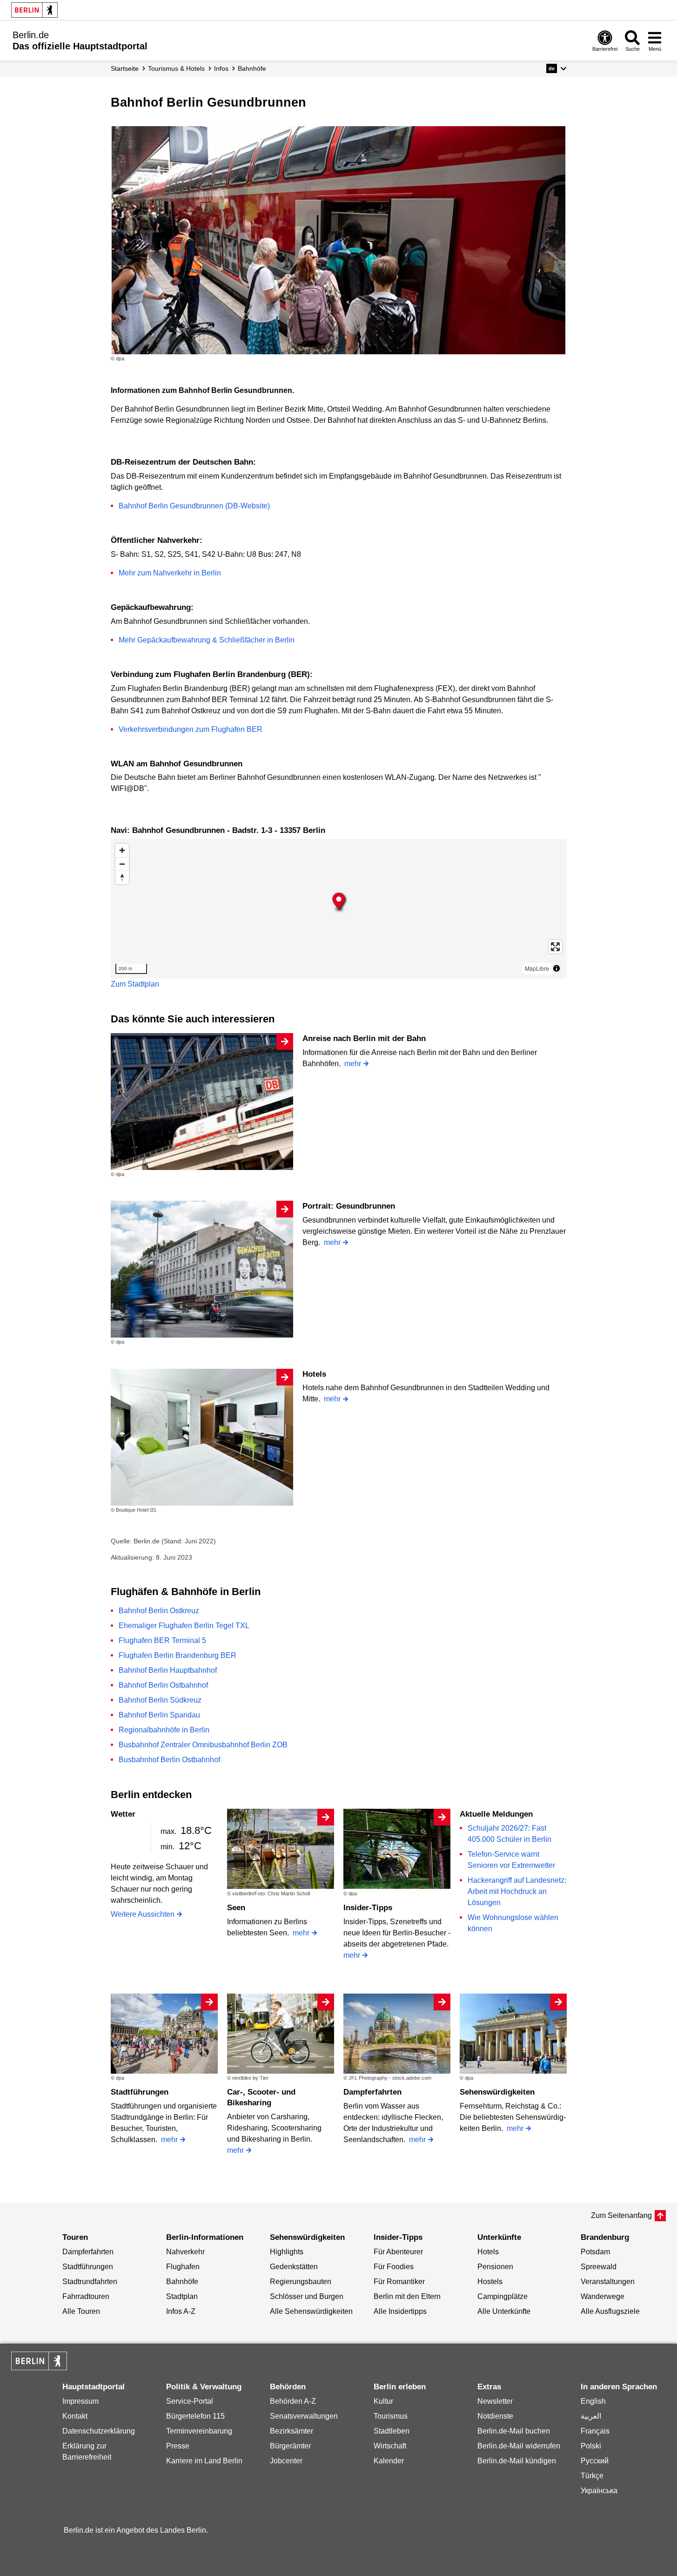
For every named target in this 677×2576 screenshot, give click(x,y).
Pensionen (495, 2267)
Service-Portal (190, 2401)
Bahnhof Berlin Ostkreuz (159, 1611)
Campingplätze (503, 2296)
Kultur (383, 2401)
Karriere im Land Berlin (204, 2461)
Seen (236, 1908)
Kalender (389, 2461)
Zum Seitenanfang (621, 2215)
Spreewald (599, 2267)
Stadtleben (392, 2431)
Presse (178, 2446)
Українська (599, 2491)
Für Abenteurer (398, 2252)
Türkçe (592, 2476)
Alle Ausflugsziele (610, 2311)
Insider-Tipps (368, 1908)
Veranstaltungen (608, 2282)
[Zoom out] (122, 864)
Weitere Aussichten (143, 1914)
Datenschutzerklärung (99, 2431)
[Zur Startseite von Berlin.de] (39, 2368)
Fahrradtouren (86, 2296)
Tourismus (391, 2416)
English (593, 2401)
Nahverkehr (185, 2252)
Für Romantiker (399, 2282)
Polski (591, 2446)
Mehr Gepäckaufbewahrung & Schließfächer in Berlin (207, 640)
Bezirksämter (292, 2431)
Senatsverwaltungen (304, 2416)
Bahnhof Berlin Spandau (159, 1715)
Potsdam (595, 2252)
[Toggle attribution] (556, 968)
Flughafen (183, 2267)
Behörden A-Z (293, 2401)
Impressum (80, 2401)
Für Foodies (394, 2267)
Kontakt (75, 2416)
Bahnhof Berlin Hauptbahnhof (168, 1670)
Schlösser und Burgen (307, 2296)
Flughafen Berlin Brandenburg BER (178, 1655)
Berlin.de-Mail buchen (514, 2431)
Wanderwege (603, 2296)
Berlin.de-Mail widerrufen (519, 2446)
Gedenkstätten (294, 2267)
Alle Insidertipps (400, 2311)
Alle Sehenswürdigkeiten (311, 2311)
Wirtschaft (390, 2446)
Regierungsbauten (301, 2282)
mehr (353, 1064)
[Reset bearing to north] (122, 877)
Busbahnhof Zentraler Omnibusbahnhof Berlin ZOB (203, 1745)
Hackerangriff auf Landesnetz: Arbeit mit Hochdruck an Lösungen (517, 1891)
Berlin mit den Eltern (407, 2296)
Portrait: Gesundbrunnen (349, 1206)
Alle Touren (81, 2311)
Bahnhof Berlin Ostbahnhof (163, 1685)
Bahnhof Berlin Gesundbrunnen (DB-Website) (194, 506)
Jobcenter (286, 2461)
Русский (595, 2461)
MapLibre (537, 968)
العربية (591, 2416)
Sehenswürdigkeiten (497, 2092)
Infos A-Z (181, 2311)
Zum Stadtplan (135, 984)
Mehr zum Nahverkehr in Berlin (170, 573)
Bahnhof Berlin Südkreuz (160, 1700)
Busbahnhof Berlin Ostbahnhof (169, 1760)
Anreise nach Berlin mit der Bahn (364, 1038)
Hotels (314, 1374)
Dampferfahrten (372, 2092)
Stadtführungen (140, 2092)
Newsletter (495, 2401)
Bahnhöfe (182, 2282)
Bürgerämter (290, 2446)
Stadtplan (182, 2296)
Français (595, 2431)
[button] (556, 68)
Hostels (490, 2282)
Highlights (287, 2252)
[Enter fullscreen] (555, 947)
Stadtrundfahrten (90, 2282)
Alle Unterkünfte (504, 2311)
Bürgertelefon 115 (195, 2416)
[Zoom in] (122, 850)
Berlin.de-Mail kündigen (517, 2461)
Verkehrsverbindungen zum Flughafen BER (191, 729)
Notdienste (495, 2416)
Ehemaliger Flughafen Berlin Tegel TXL (184, 1626)
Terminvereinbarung (199, 2431)
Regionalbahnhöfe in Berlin (164, 1730)
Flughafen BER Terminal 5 (162, 1640)
